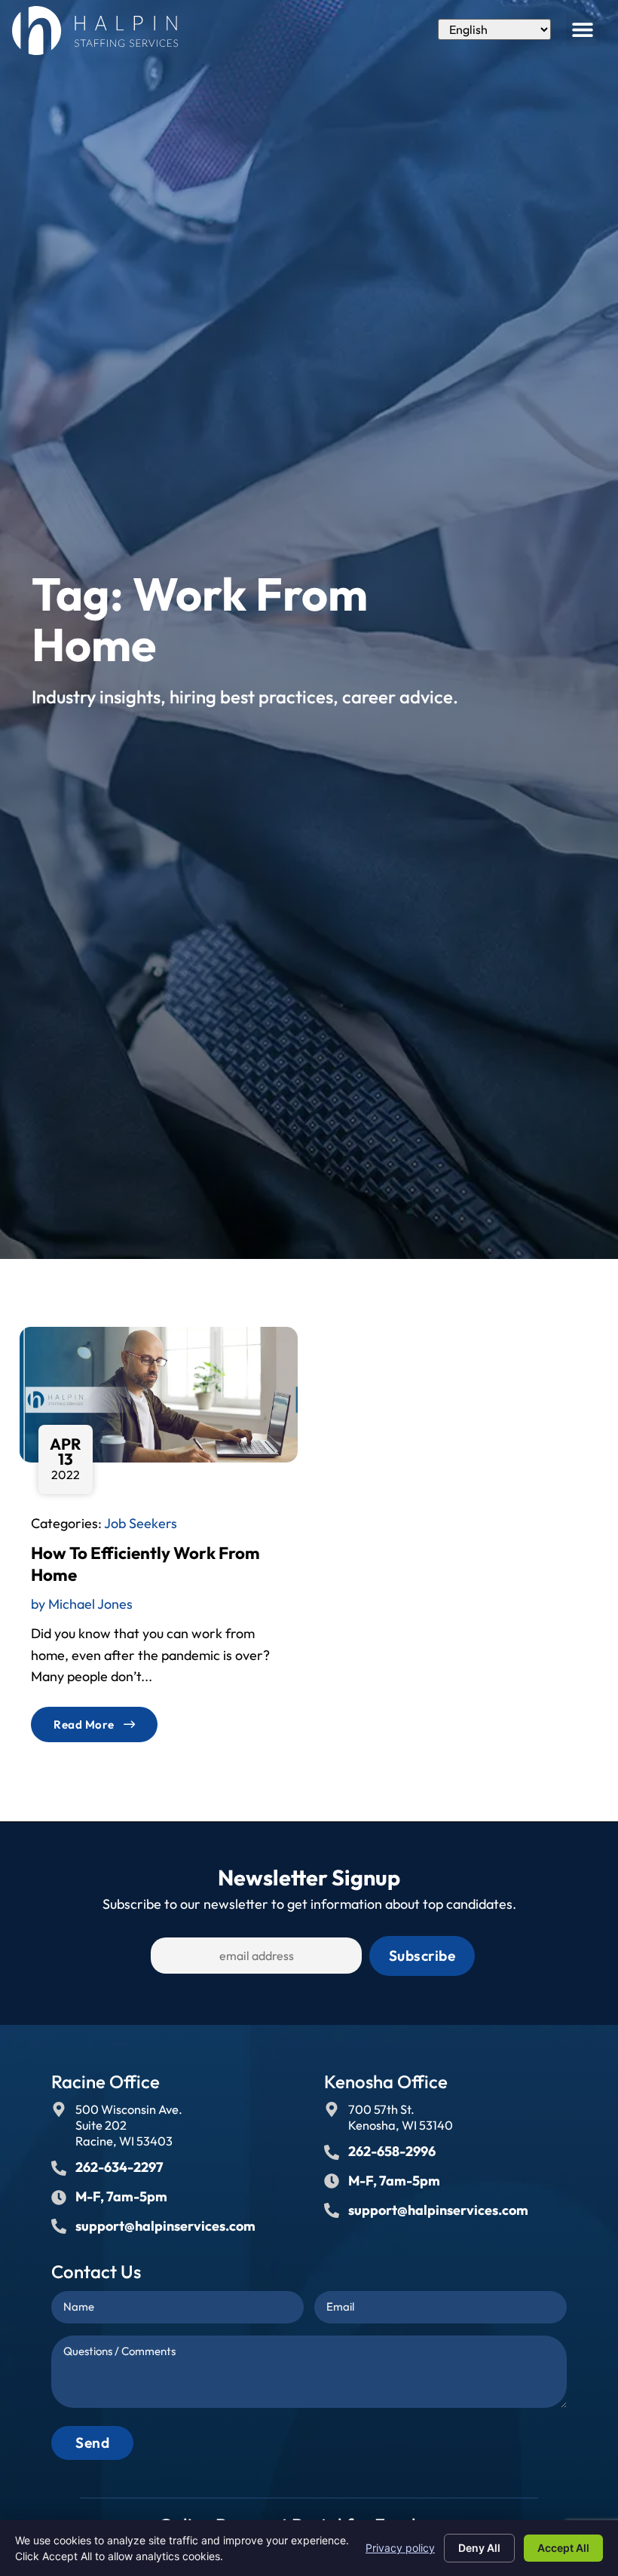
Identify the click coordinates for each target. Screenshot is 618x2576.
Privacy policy (400, 2548)
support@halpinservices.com (165, 2226)
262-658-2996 (392, 2151)
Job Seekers (141, 1523)
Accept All (563, 2548)
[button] (583, 29)
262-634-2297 (119, 2167)
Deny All (479, 2548)
